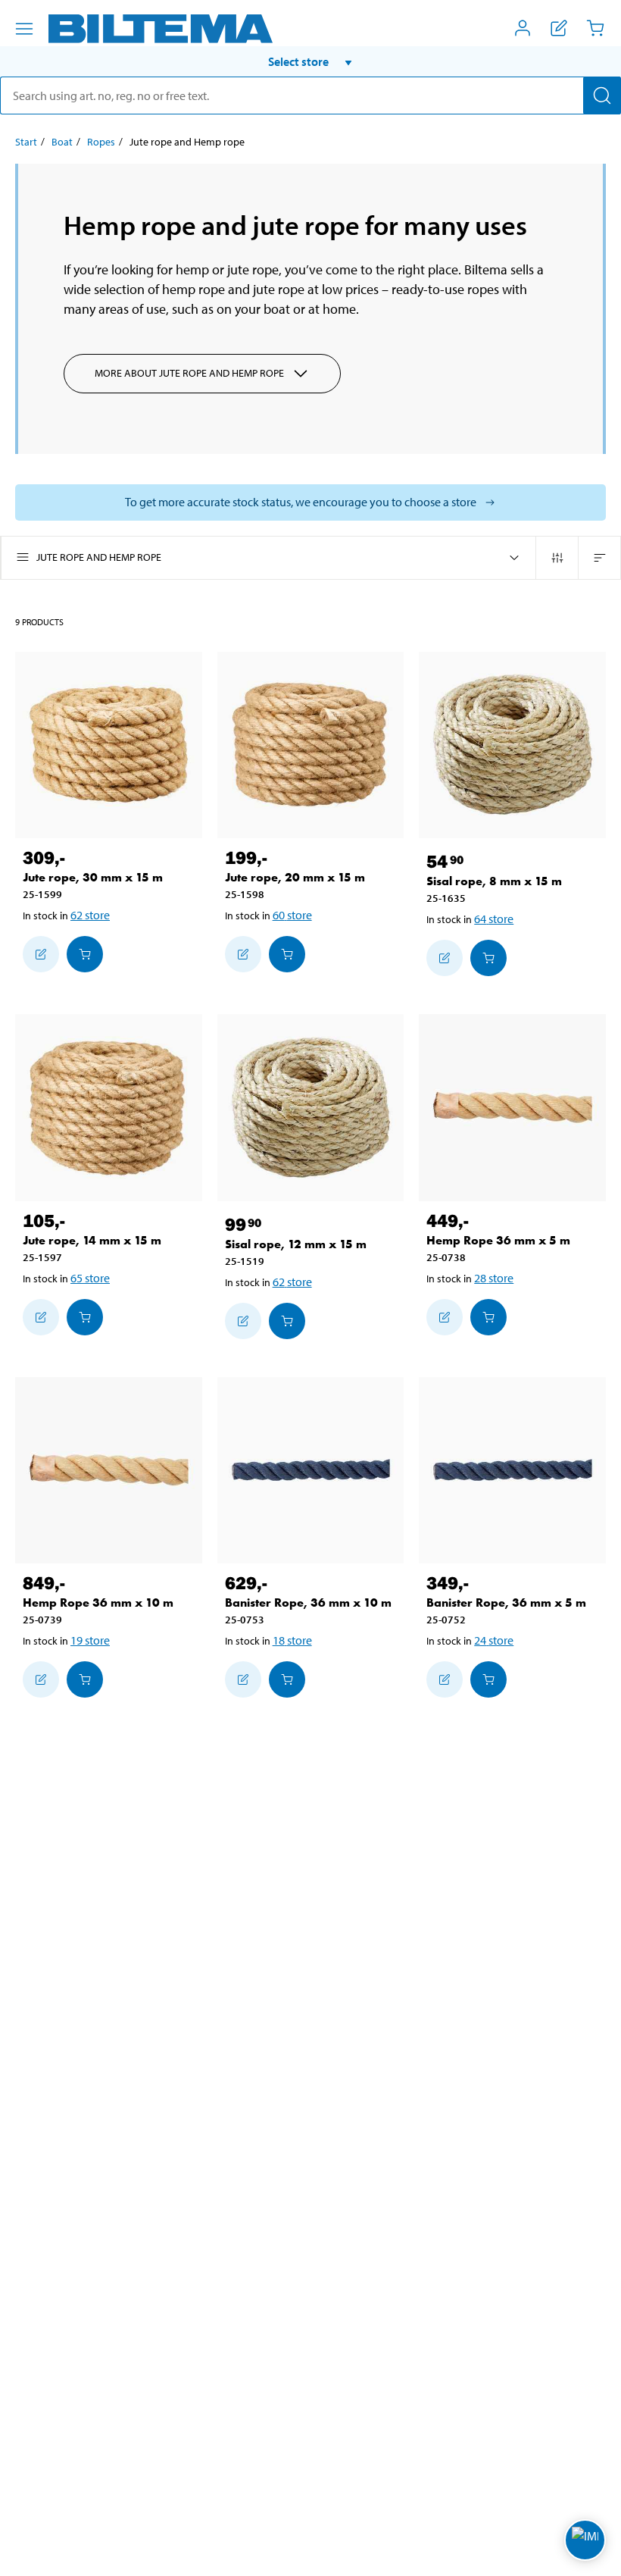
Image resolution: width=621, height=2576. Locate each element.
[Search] (602, 95)
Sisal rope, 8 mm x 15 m (494, 881)
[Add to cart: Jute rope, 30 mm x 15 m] (85, 954)
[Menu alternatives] (24, 29)
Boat (62, 142)
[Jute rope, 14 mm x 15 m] (109, 1108)
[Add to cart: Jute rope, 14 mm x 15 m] (85, 1317)
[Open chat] (585, 2540)
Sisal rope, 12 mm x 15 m (296, 1244)
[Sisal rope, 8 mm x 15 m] (512, 745)
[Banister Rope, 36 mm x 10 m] (311, 1471)
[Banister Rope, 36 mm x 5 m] (512, 1471)
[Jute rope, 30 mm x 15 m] (109, 745)
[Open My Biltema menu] (523, 28)
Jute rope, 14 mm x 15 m (92, 1240)
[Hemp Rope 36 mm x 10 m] (109, 1471)
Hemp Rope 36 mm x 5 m (498, 1240)
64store (494, 919)
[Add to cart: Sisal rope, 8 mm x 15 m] (488, 958)
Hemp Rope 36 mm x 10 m (98, 1603)
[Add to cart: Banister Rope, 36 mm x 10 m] (287, 1679)
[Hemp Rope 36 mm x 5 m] (512, 1108)
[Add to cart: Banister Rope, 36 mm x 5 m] (488, 1679)
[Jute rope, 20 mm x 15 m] (311, 745)
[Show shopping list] (559, 28)
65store (90, 1278)
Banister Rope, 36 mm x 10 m (308, 1603)
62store (90, 915)
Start (26, 142)
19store (90, 1640)
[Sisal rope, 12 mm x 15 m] (311, 1108)
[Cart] (595, 28)
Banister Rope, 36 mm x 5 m (506, 1603)
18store (292, 1640)
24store (494, 1640)
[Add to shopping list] (41, 954)
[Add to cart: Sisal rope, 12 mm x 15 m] (287, 1321)
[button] (310, 61)
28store (494, 1278)
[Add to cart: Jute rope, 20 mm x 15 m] (287, 954)
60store (292, 915)
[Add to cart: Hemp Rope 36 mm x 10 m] (85, 1679)
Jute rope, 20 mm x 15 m (295, 877)
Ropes (101, 142)
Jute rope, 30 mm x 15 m (93, 877)
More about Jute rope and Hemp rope (189, 373)
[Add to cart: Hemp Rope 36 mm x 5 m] (488, 1317)
